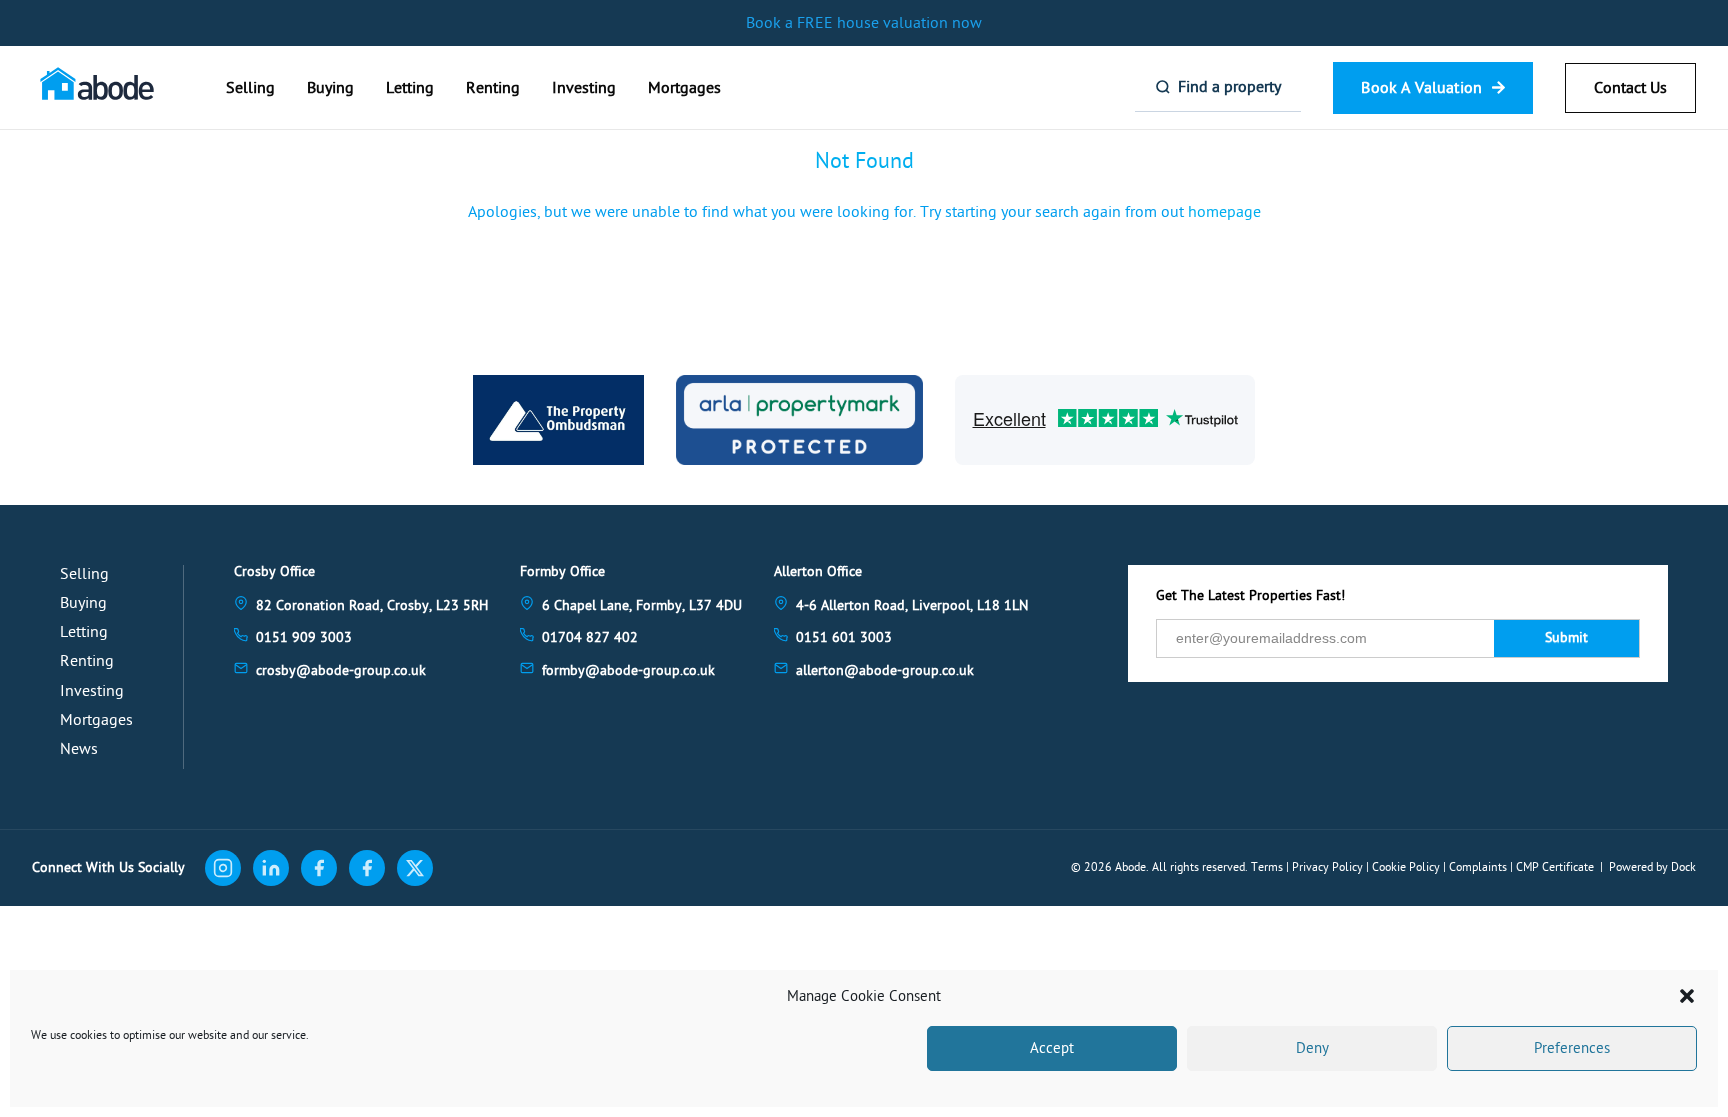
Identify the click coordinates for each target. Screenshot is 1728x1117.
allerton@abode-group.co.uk (885, 670)
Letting (410, 88)
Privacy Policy (1327, 867)
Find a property (1229, 87)
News (79, 749)
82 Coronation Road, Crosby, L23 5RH (372, 605)
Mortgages (684, 88)
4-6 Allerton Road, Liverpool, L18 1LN (912, 605)
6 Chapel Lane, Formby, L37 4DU (642, 605)
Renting (493, 88)
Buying (330, 88)
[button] (1687, 996)
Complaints (1478, 867)
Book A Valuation (1421, 88)
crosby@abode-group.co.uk (341, 670)
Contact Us (1630, 88)
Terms (1267, 867)
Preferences (1572, 1048)
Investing (584, 88)
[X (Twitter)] (415, 868)
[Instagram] (223, 868)
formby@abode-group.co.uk (628, 670)
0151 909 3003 (304, 637)
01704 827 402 (590, 637)
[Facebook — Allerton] (367, 868)
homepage (1224, 212)
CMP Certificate (1555, 867)
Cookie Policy (1406, 867)
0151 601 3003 (844, 637)
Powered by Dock (1652, 867)
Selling (250, 88)
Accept (1052, 1048)
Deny (1312, 1048)
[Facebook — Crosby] (319, 868)
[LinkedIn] (271, 868)
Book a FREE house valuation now (864, 23)
